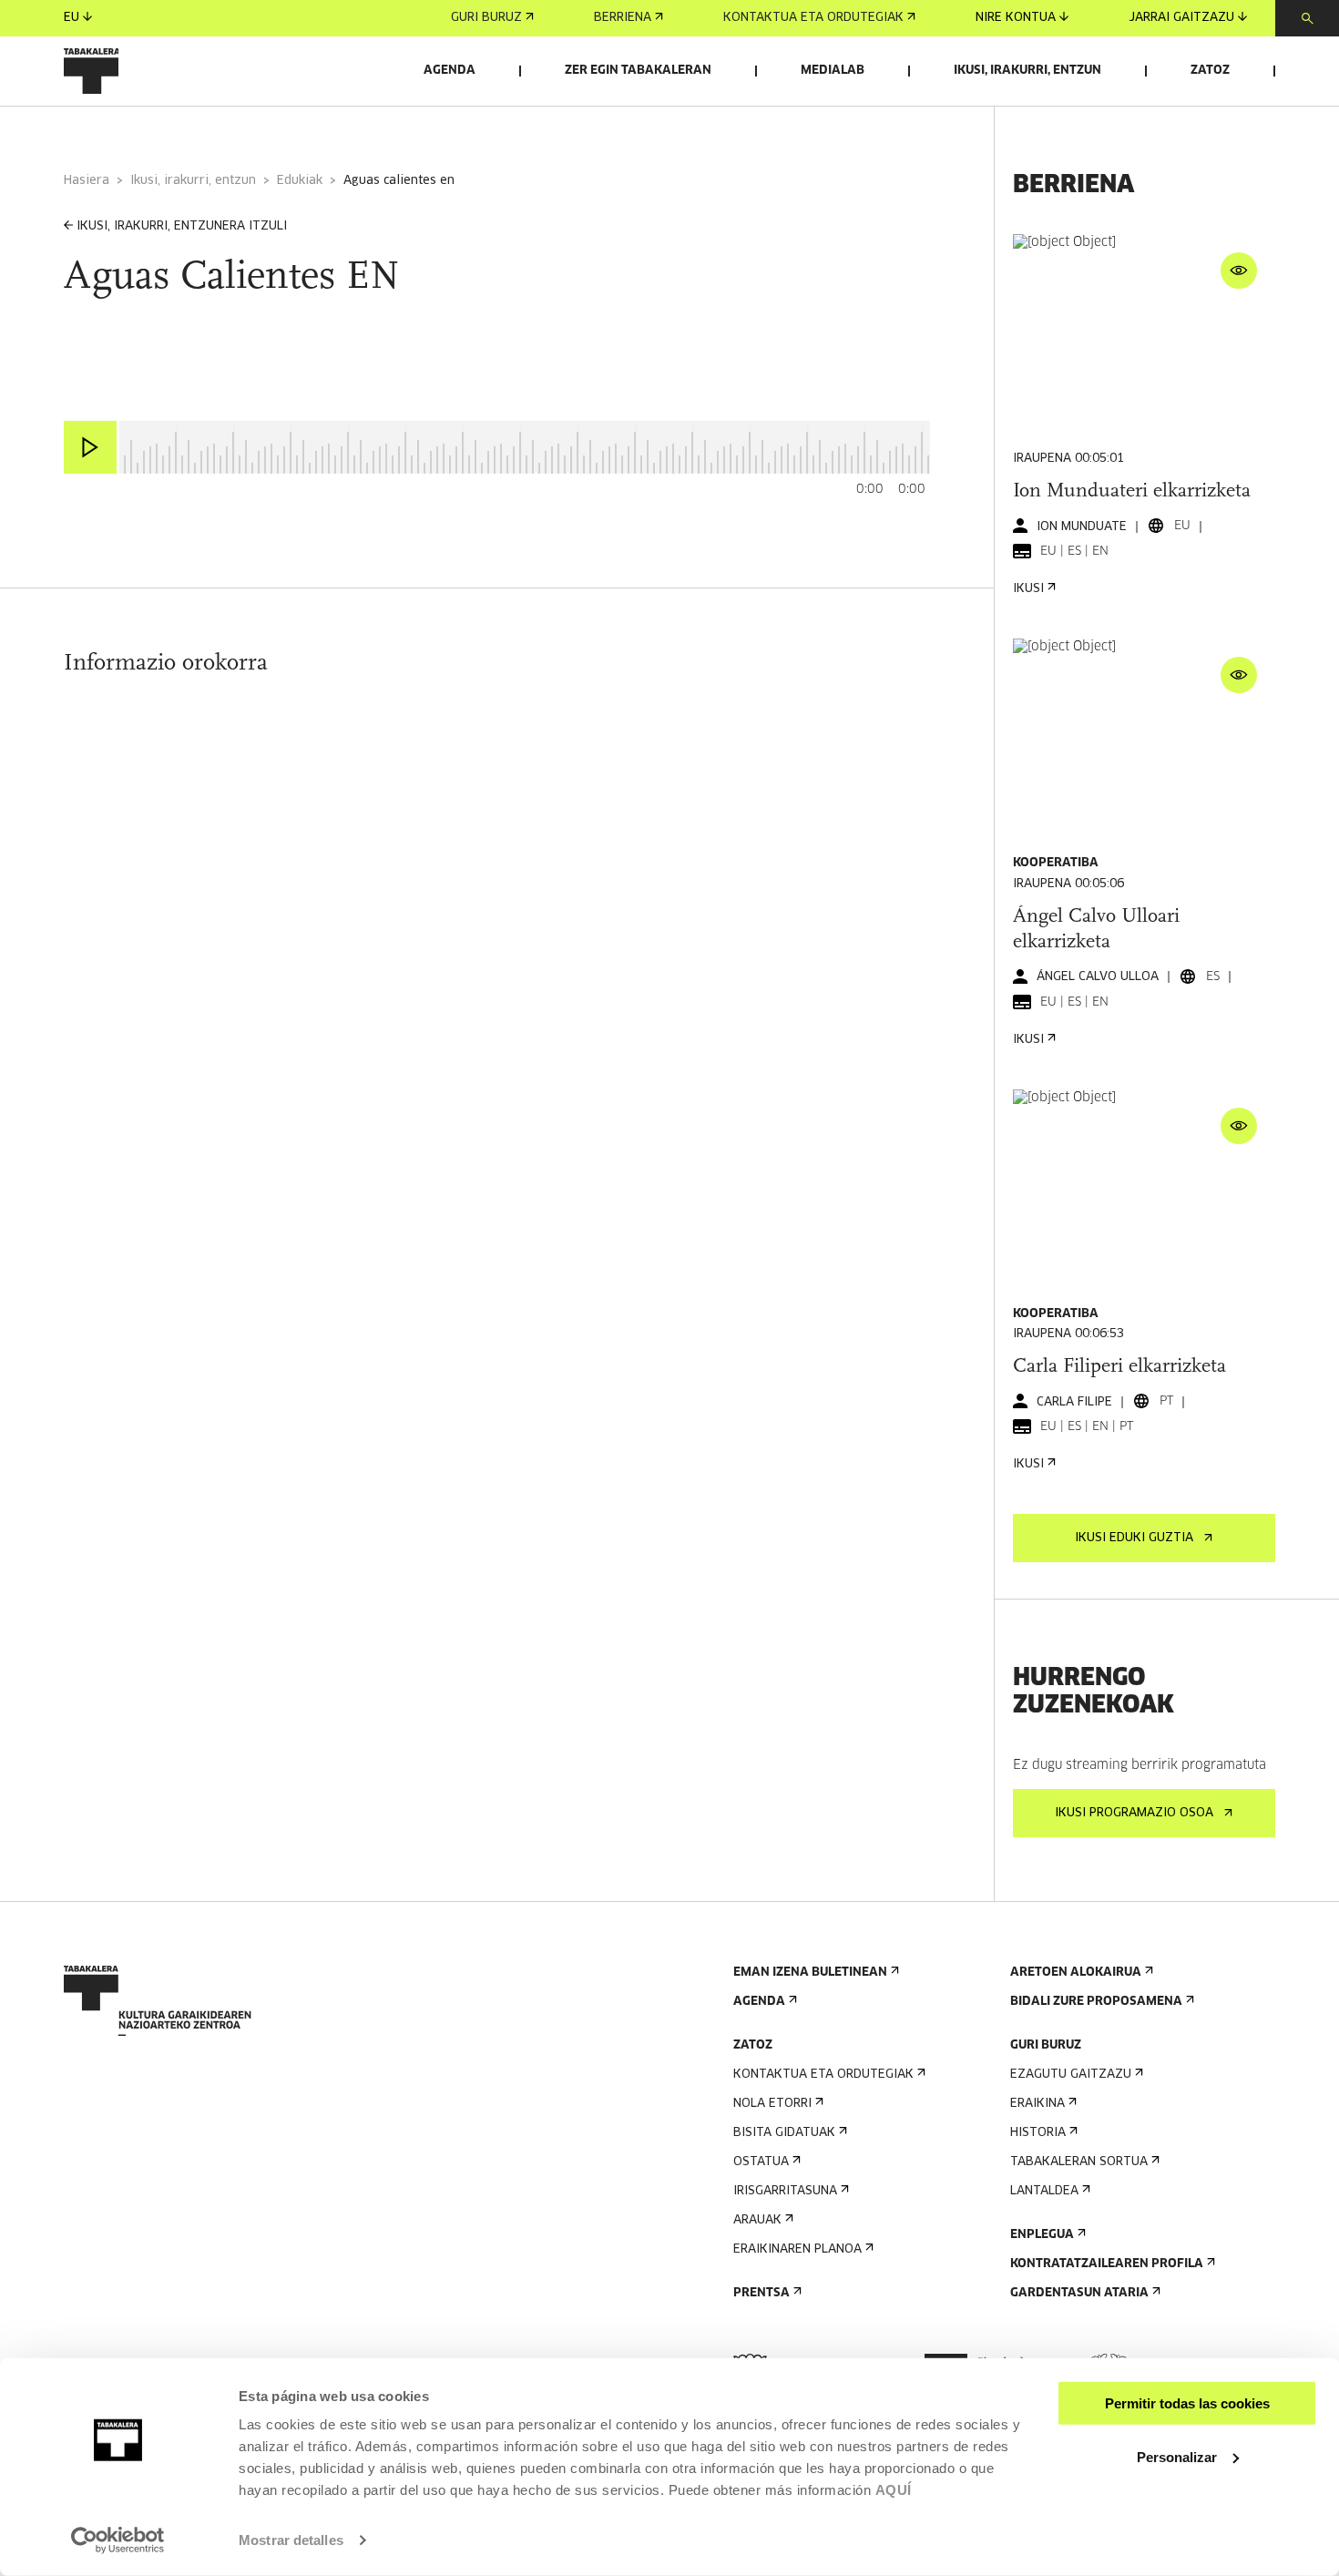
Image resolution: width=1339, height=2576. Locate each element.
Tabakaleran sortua (1079, 2162)
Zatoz (1210, 71)
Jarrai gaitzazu (1181, 18)
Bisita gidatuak (784, 2133)
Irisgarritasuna (785, 2191)
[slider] (119, 423)
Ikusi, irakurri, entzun (1027, 71)
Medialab (833, 71)
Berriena (623, 18)
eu (72, 18)
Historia (1038, 2133)
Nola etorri (772, 2104)
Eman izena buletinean (810, 1973)
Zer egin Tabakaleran (638, 71)
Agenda (450, 71)
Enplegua (1042, 2235)
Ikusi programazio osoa (1134, 1813)
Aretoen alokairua (1076, 1973)
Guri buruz (486, 18)
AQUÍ (894, 2490)
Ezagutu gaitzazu (1071, 2075)
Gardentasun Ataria (1079, 2293)
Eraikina (1037, 2104)
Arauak (757, 2220)
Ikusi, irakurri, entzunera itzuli (182, 226)
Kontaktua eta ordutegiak (813, 18)
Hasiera (87, 181)
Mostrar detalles (291, 2540)
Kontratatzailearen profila (1107, 2264)
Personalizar (1177, 2456)
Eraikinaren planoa (797, 2249)
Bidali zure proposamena (1096, 2002)
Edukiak (300, 181)
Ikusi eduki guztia (1134, 1538)
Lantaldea (1044, 2191)
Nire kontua (1016, 18)
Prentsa (761, 2293)
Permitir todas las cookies (1187, 2403)
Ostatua (761, 2162)
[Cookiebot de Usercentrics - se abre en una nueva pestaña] (118, 2540)
